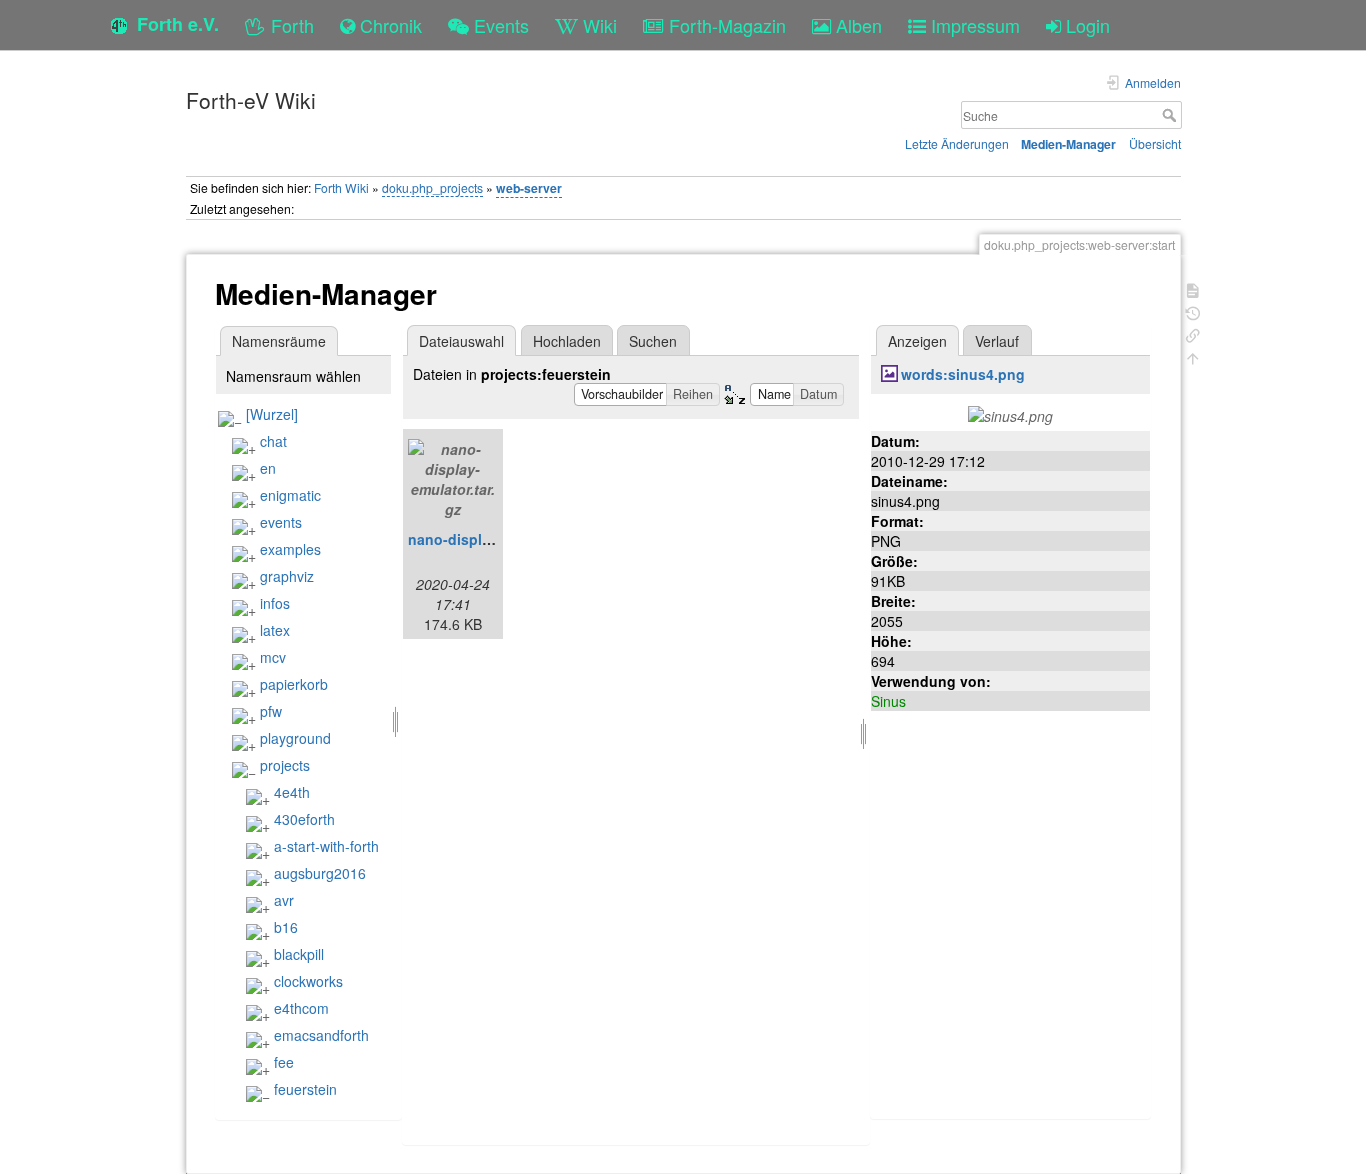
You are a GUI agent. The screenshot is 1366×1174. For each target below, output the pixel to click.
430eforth (304, 819)
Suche (1171, 115)
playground (295, 738)
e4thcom (301, 1008)
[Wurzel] (272, 414)
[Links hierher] (1193, 333)
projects (285, 765)
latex (275, 630)
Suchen (653, 341)
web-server (529, 188)
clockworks (308, 981)
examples (290, 549)
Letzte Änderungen (957, 143)
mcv (273, 657)
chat (273, 441)
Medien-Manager (1068, 144)
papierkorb (294, 684)
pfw (271, 711)
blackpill (299, 954)
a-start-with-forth (326, 846)
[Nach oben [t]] (1193, 356)
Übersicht (1155, 143)
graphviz (287, 576)
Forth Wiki (341, 187)
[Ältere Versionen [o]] (1193, 311)
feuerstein (305, 1089)
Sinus (888, 701)
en (268, 468)
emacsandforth (321, 1035)
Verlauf (997, 341)
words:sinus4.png (963, 374)
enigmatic (290, 495)
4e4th (292, 792)
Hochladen (567, 341)
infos (275, 603)
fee (284, 1062)
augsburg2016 (320, 873)
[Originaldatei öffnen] (1010, 414)
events (281, 522)
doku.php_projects (432, 187)
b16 (286, 927)
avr (284, 900)
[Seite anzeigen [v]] (1193, 288)
